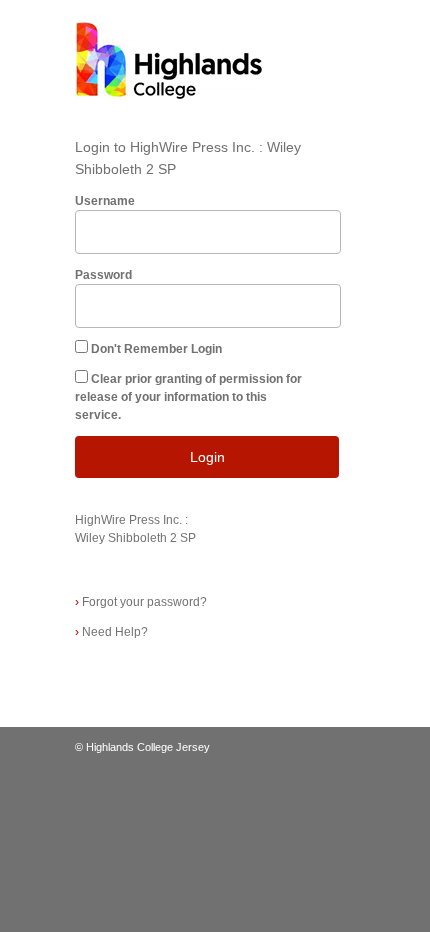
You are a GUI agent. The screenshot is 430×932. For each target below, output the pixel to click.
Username (105, 201)
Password (103, 275)
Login (207, 457)
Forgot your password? (141, 602)
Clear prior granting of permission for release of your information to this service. (188, 397)
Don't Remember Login (156, 349)
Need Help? (111, 632)
